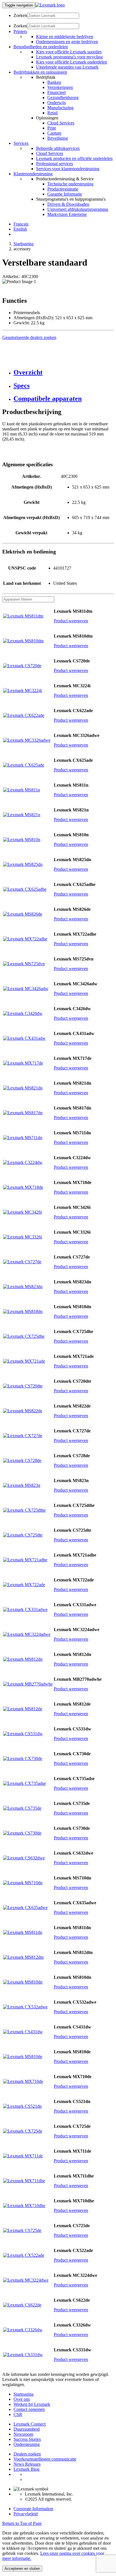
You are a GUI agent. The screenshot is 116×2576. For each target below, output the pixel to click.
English (20, 229)
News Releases (27, 2464)
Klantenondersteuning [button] (33, 174)
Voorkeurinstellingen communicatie (45, 2459)
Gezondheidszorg (63, 98)
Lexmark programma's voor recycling (69, 57)
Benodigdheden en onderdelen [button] (41, 47)
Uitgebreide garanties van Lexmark (67, 67)
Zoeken (20, 15)
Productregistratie (63, 189)
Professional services (54, 164)
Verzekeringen (60, 87)
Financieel (56, 92)
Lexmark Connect (30, 2424)
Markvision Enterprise (67, 214)
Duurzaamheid (27, 2429)
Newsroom (23, 2434)
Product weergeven (71, 621)
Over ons (22, 2399)
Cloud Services (61, 123)
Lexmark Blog (26, 2469)
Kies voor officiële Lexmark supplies (69, 52)
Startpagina (24, 244)
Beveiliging (58, 138)
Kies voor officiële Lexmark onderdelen (72, 62)
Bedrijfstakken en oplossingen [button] (40, 72)
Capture (54, 133)
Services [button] (21, 143)
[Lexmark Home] (50, 5)
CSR (18, 2414)
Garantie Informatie (65, 194)
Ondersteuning (27, 2444)
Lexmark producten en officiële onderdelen (74, 158)
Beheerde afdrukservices (58, 148)
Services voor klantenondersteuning (68, 169)
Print (52, 128)
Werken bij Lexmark (32, 2404)
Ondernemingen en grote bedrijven (67, 42)
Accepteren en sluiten (22, 2569)
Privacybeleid (26, 2514)
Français (21, 224)
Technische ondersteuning (70, 184)
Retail (53, 113)
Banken (54, 82)
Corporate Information (33, 2509)
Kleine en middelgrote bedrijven (65, 37)
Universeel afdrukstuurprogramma (78, 209)
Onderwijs (57, 103)
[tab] (64, 372)
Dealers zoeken (27, 2454)
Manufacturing (60, 108)
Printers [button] (20, 31)
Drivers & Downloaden (68, 204)
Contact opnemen (29, 2409)
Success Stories (27, 2439)
